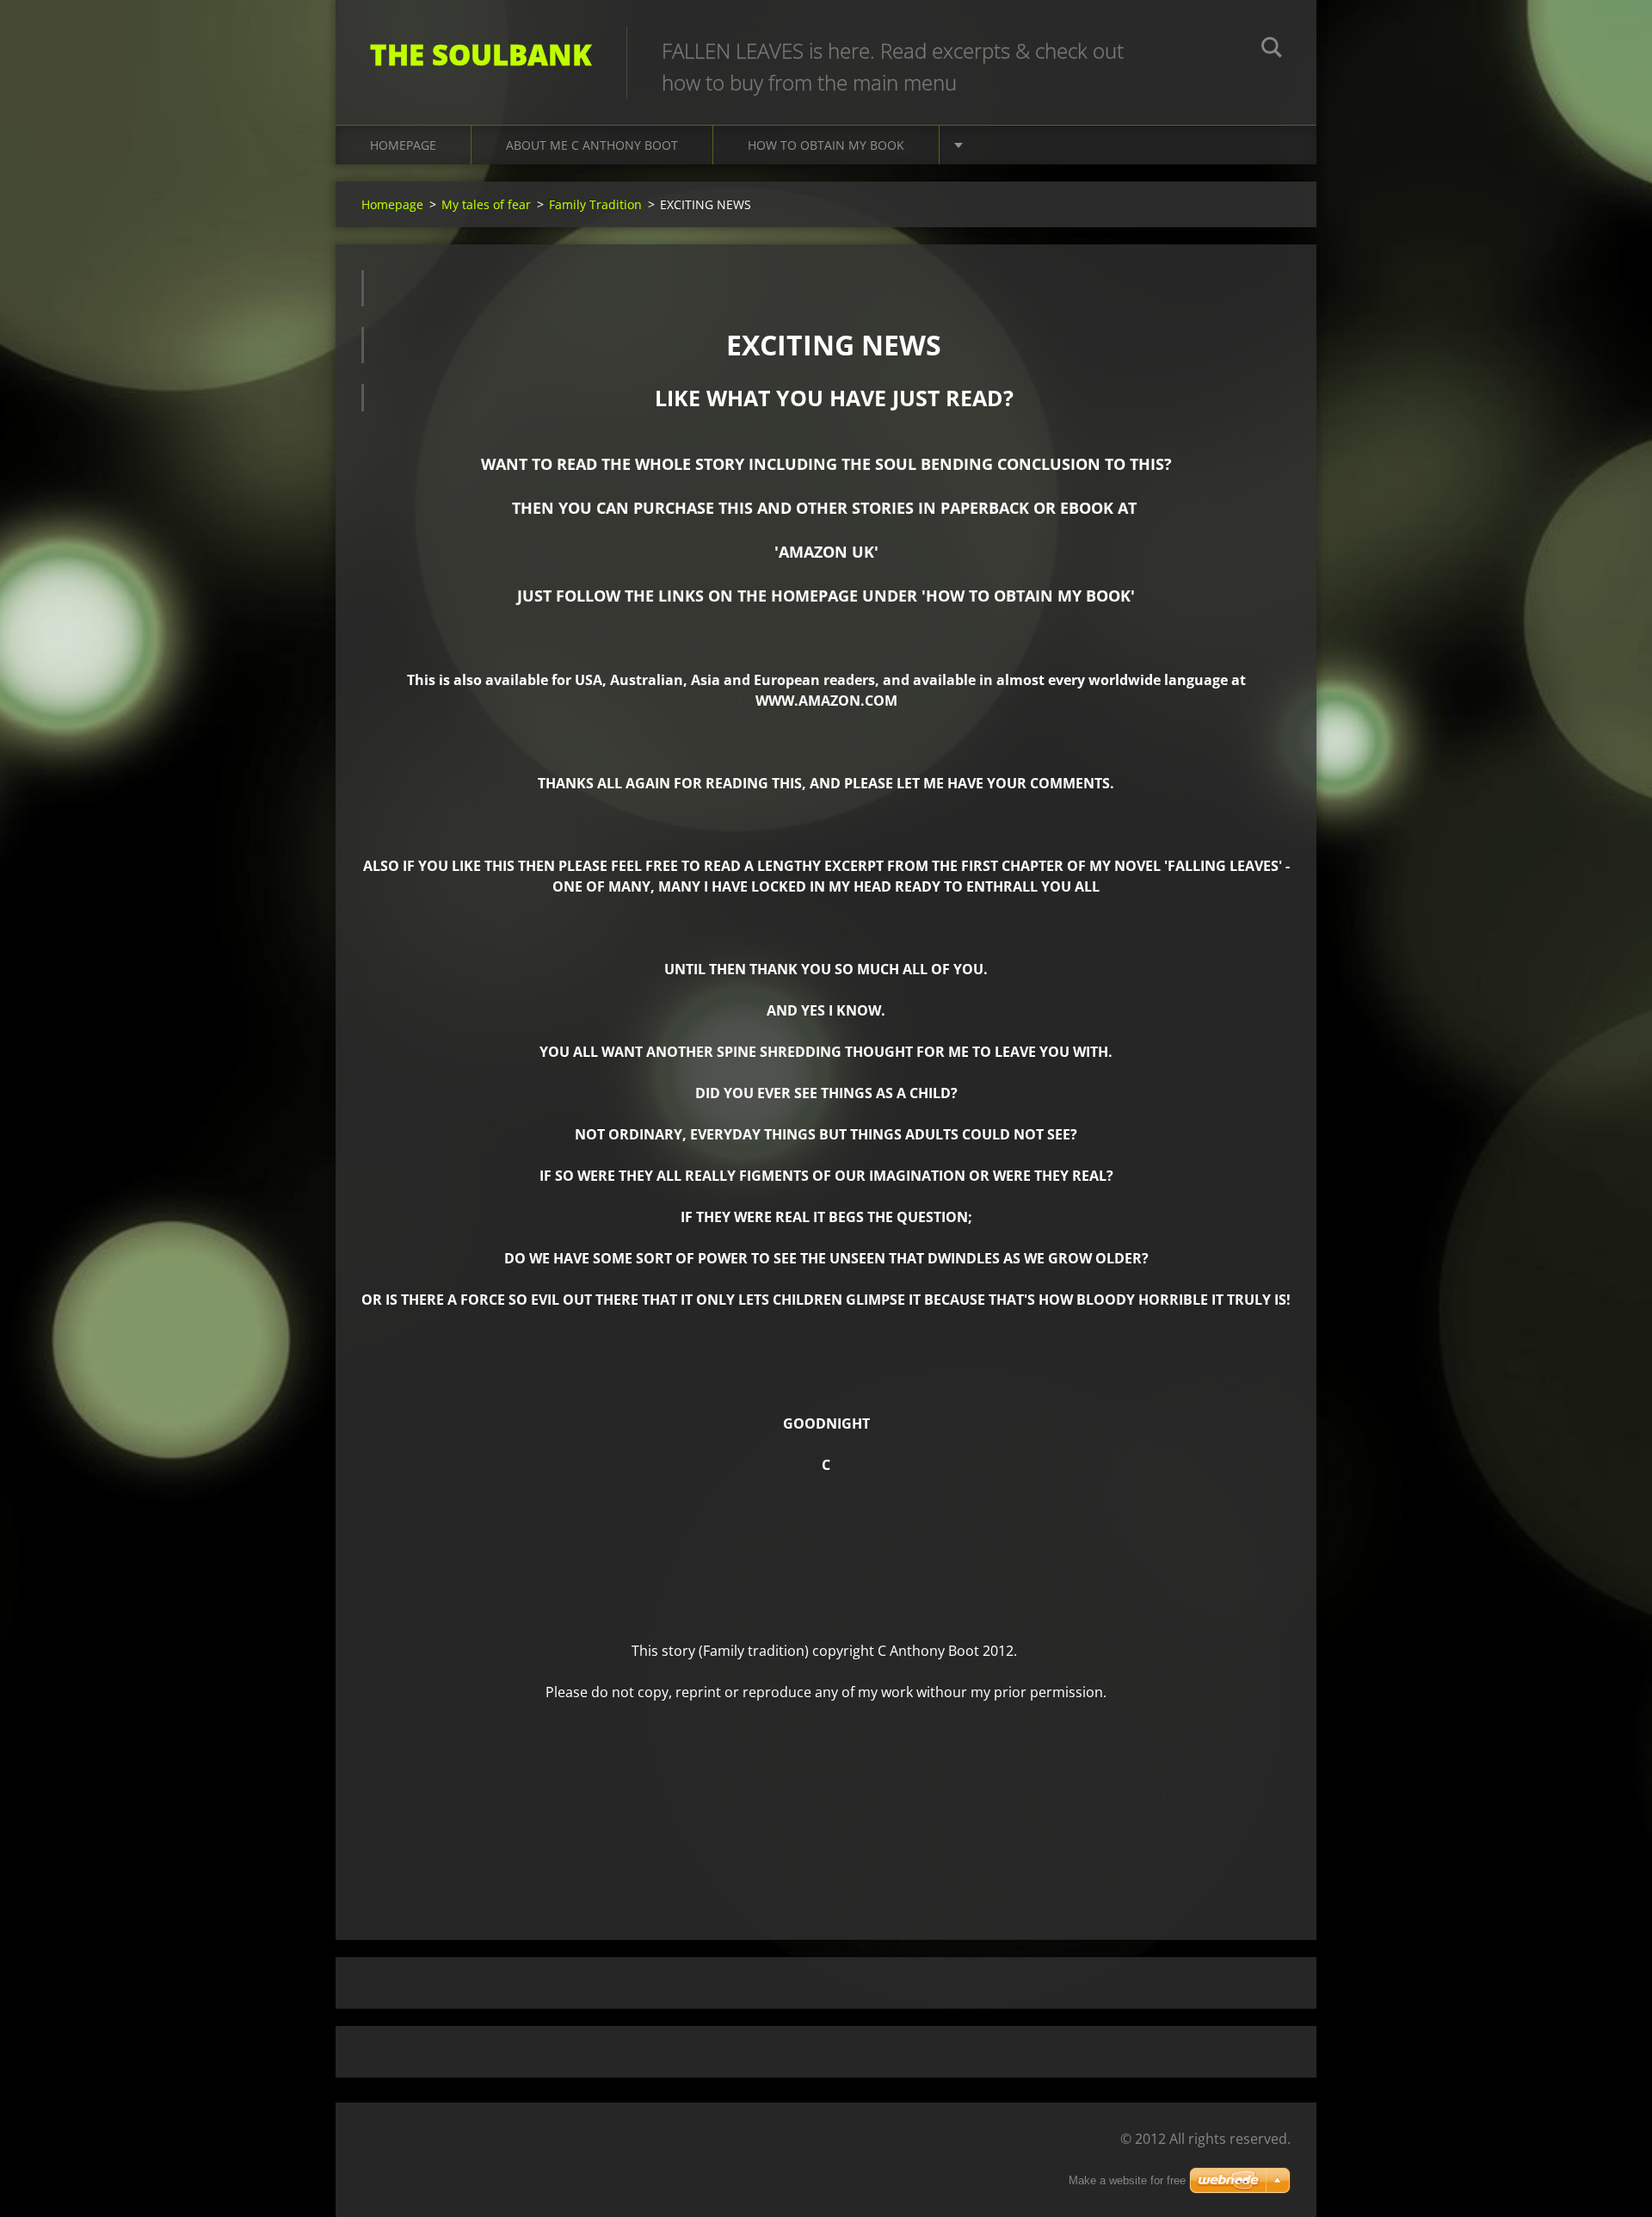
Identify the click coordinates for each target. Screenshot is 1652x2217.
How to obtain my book (826, 145)
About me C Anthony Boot (592, 145)
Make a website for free (1127, 2180)
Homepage (403, 145)
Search (1272, 50)
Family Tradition (595, 204)
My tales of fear (486, 204)
